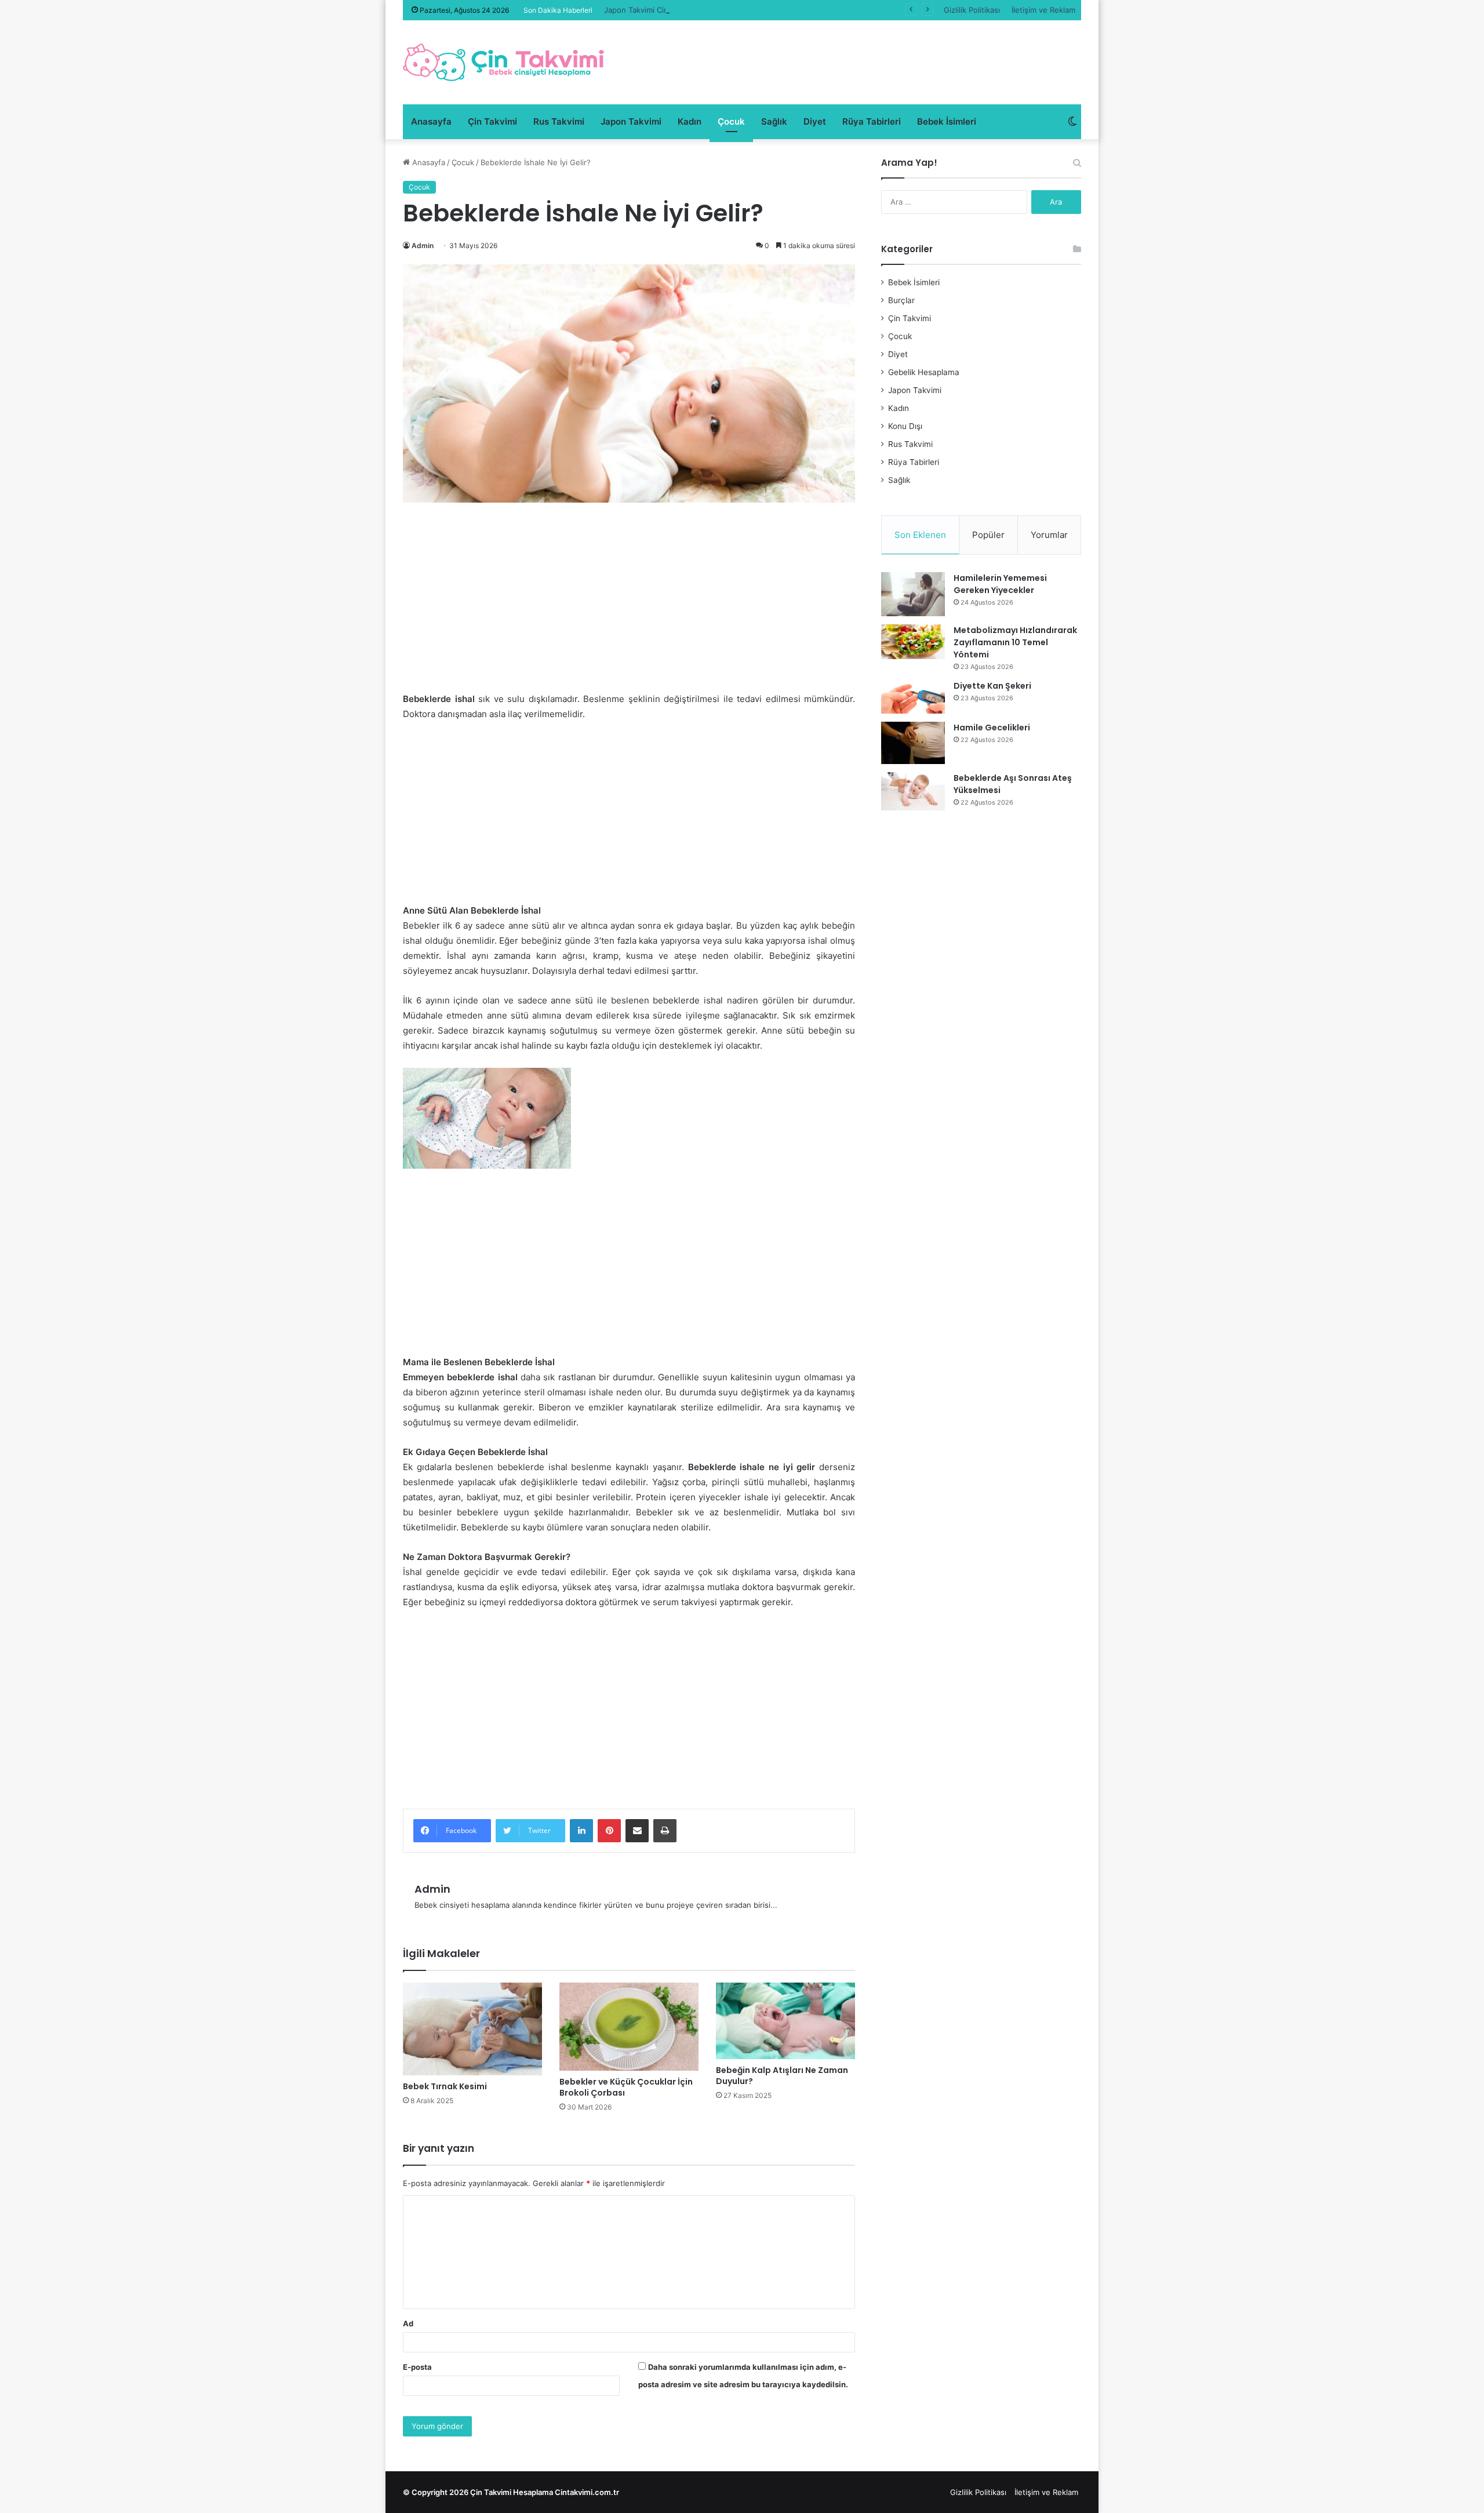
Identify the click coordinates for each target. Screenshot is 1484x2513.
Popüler (988, 535)
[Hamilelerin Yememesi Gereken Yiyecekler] (913, 594)
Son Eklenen (920, 535)
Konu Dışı (905, 426)
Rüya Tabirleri (872, 121)
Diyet (815, 121)
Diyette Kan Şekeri (992, 686)
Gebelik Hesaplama (924, 372)
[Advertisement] (629, 606)
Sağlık (774, 121)
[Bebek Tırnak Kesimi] (472, 2029)
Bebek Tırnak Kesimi (445, 2086)
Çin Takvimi (492, 121)
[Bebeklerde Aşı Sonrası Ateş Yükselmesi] (913, 791)
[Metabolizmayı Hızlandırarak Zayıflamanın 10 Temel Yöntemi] (913, 642)
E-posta (417, 2367)
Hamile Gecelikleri (992, 728)
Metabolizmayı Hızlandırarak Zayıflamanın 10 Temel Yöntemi (1015, 642)
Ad (408, 2323)
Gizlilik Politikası (972, 10)
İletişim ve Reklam (1043, 10)
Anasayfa (431, 121)
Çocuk (731, 121)
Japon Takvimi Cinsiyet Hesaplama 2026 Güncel (690, 10)
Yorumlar (1049, 535)
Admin (423, 246)
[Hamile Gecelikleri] (913, 743)
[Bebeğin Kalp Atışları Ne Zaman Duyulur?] (785, 2021)
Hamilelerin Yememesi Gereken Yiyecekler (1000, 584)
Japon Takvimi (631, 121)
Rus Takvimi (559, 121)
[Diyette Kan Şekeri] (913, 697)
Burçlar (901, 300)
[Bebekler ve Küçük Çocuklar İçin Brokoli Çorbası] (629, 2027)
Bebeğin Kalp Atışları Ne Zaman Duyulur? (782, 2076)
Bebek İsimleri (947, 121)
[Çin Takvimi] (504, 62)
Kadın (690, 121)
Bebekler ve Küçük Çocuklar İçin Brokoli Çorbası (626, 2087)
